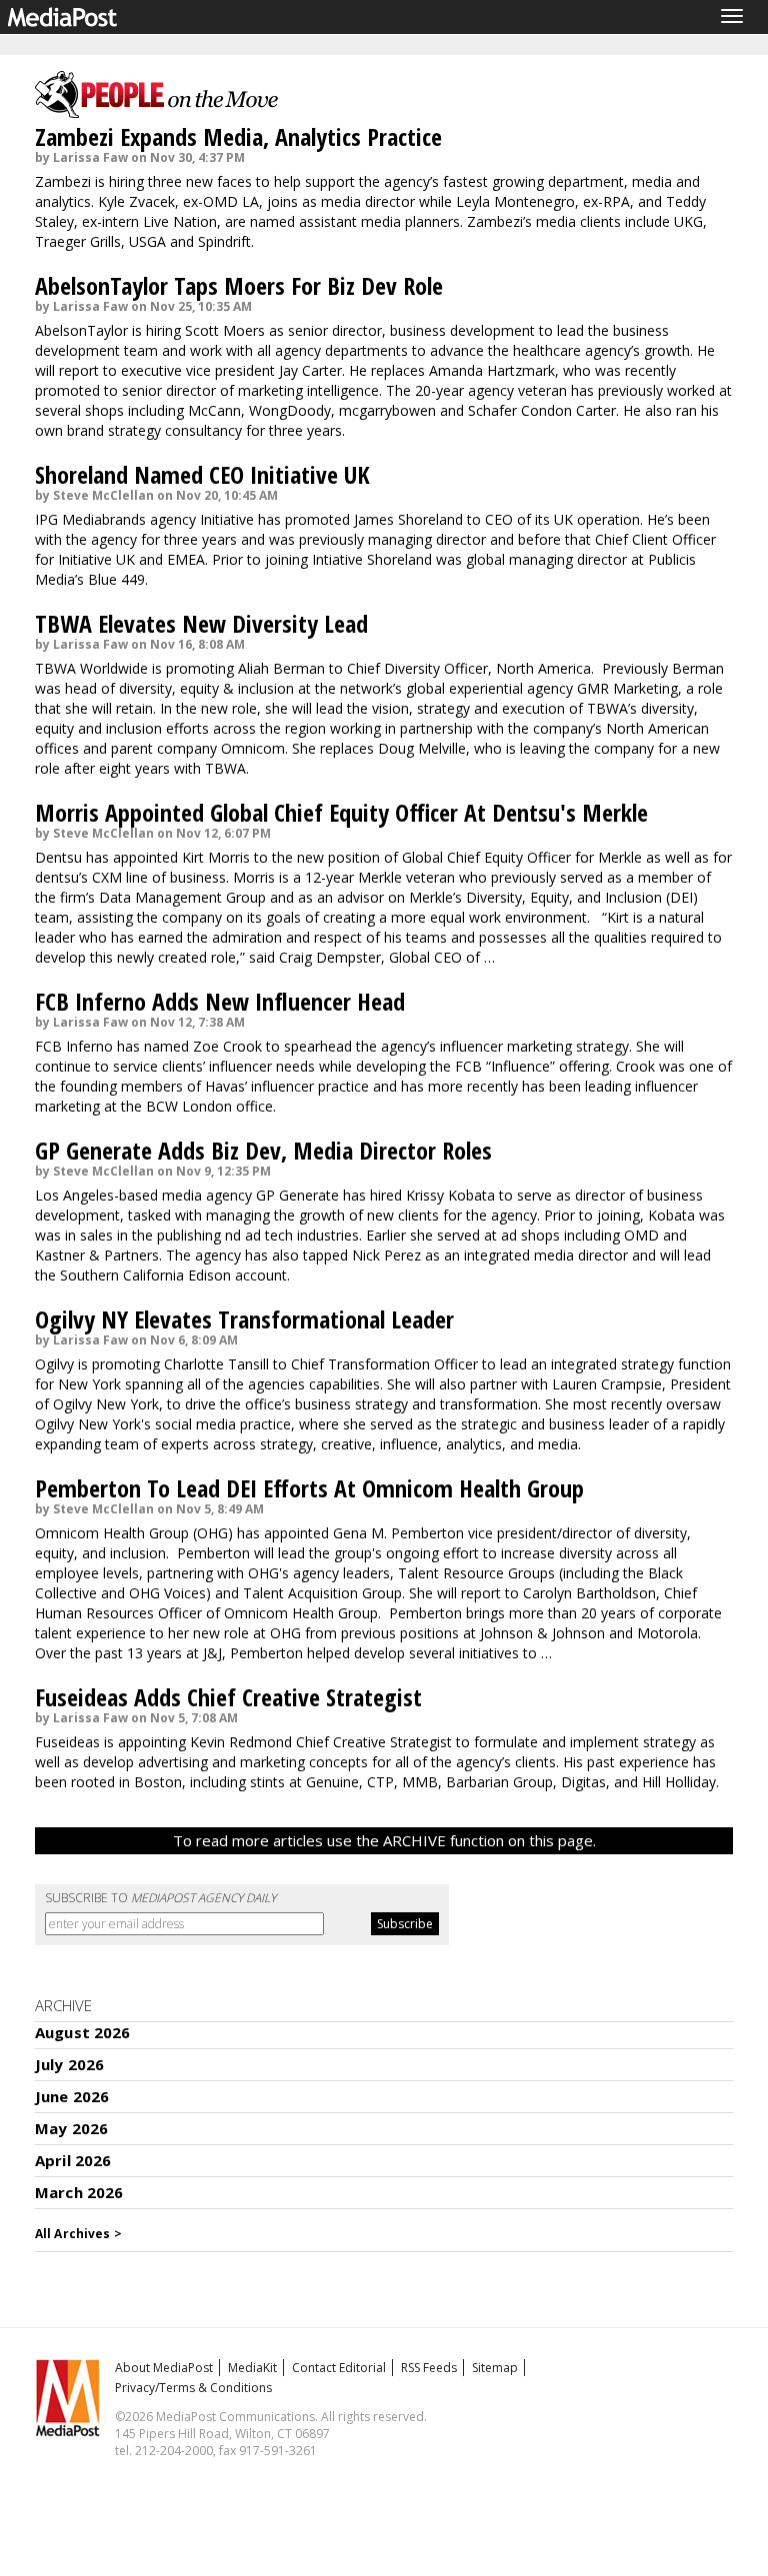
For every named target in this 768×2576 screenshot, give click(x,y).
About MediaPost (164, 2368)
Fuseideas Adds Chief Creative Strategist (228, 1697)
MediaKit (252, 2368)
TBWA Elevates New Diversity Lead (201, 623)
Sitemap (495, 2368)
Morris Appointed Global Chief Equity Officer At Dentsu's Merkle (341, 812)
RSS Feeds (429, 2368)
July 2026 (69, 2064)
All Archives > (78, 2234)
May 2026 (71, 2128)
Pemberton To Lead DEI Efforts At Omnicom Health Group (309, 1488)
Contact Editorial (339, 2368)
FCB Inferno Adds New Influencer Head (220, 1001)
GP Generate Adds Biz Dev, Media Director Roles (263, 1150)
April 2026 (73, 2160)
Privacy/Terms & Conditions (193, 2388)
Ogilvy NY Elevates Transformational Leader (244, 1319)
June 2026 (72, 2096)
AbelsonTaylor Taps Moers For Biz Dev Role (239, 285)
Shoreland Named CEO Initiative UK (202, 474)
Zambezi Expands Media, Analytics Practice (238, 136)
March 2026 (79, 2192)
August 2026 (83, 2032)
